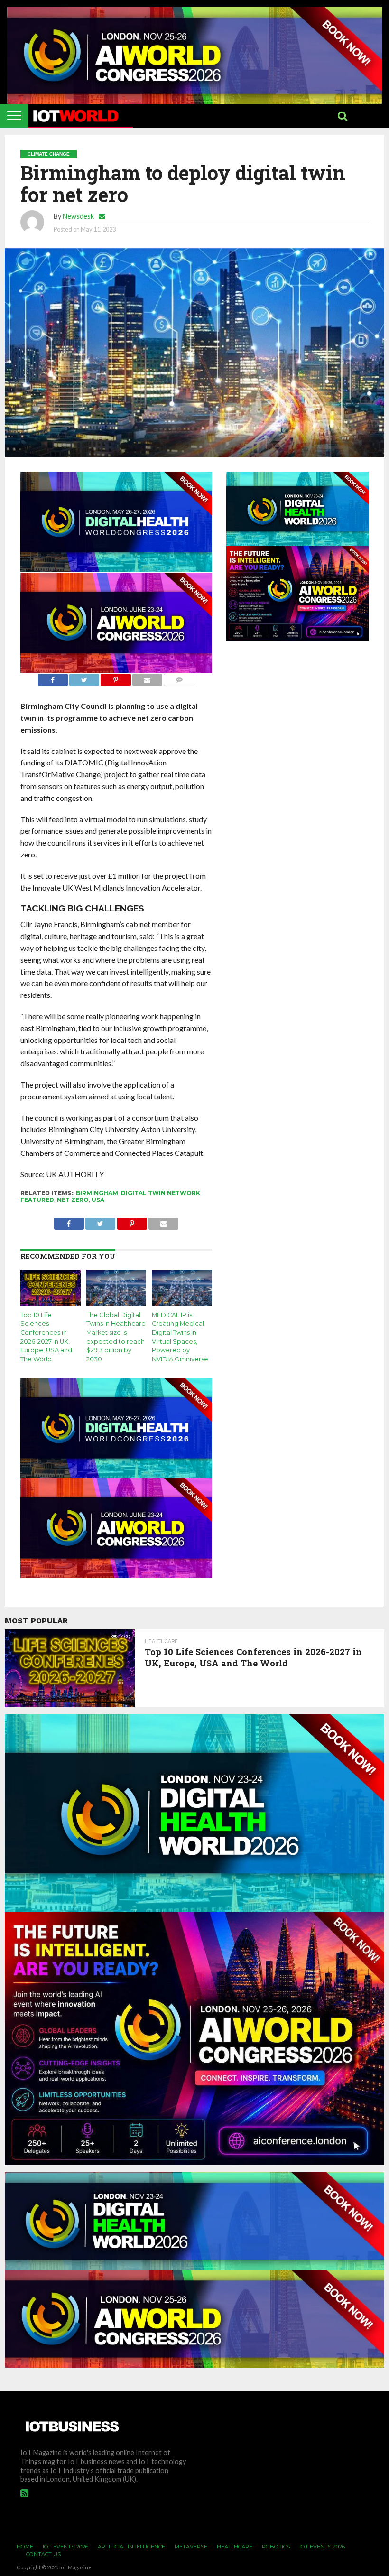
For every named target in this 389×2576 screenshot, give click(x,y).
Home (25, 2547)
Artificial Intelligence (131, 2547)
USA (98, 1200)
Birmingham (97, 1193)
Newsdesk (78, 216)
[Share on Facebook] (53, 677)
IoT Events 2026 (65, 2547)
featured (37, 1200)
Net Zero (73, 1200)
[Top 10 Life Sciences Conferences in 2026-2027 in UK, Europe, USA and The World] (51, 1303)
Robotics (276, 2547)
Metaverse (191, 2547)
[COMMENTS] (179, 677)
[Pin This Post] (116, 677)
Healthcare (235, 2547)
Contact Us (43, 2554)
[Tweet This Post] (84, 677)
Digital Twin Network (161, 1193)
